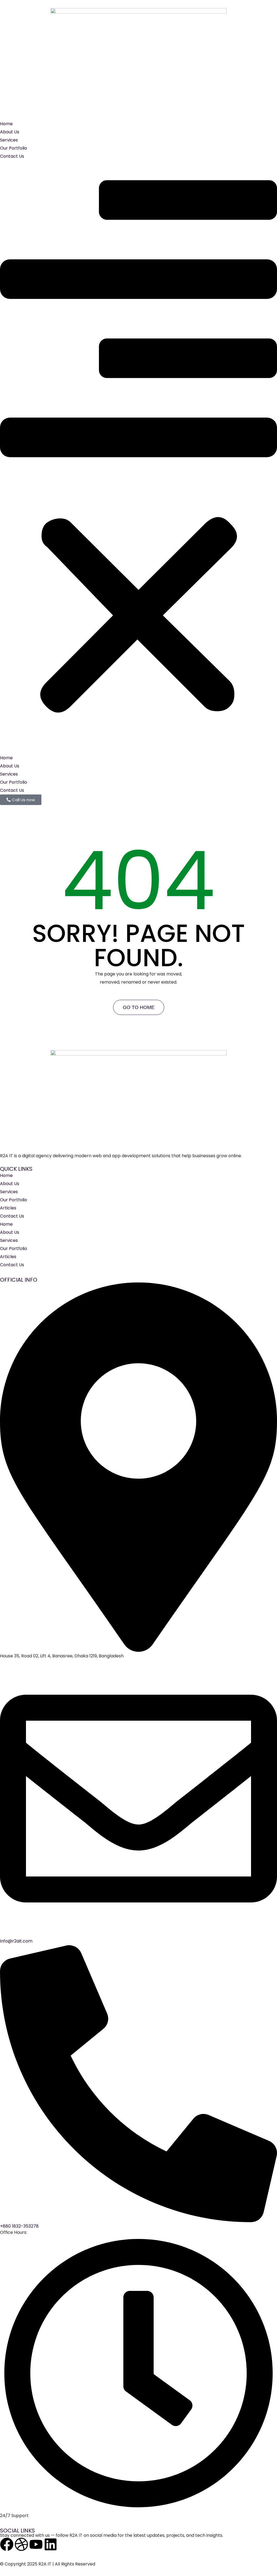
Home (6, 124)
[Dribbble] (21, 2544)
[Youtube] (36, 2544)
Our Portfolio (14, 148)
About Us (10, 132)
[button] (138, 457)
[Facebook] (7, 2544)
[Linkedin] (51, 2544)
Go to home (139, 1007)
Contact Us (12, 156)
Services (9, 140)
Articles (8, 1208)
